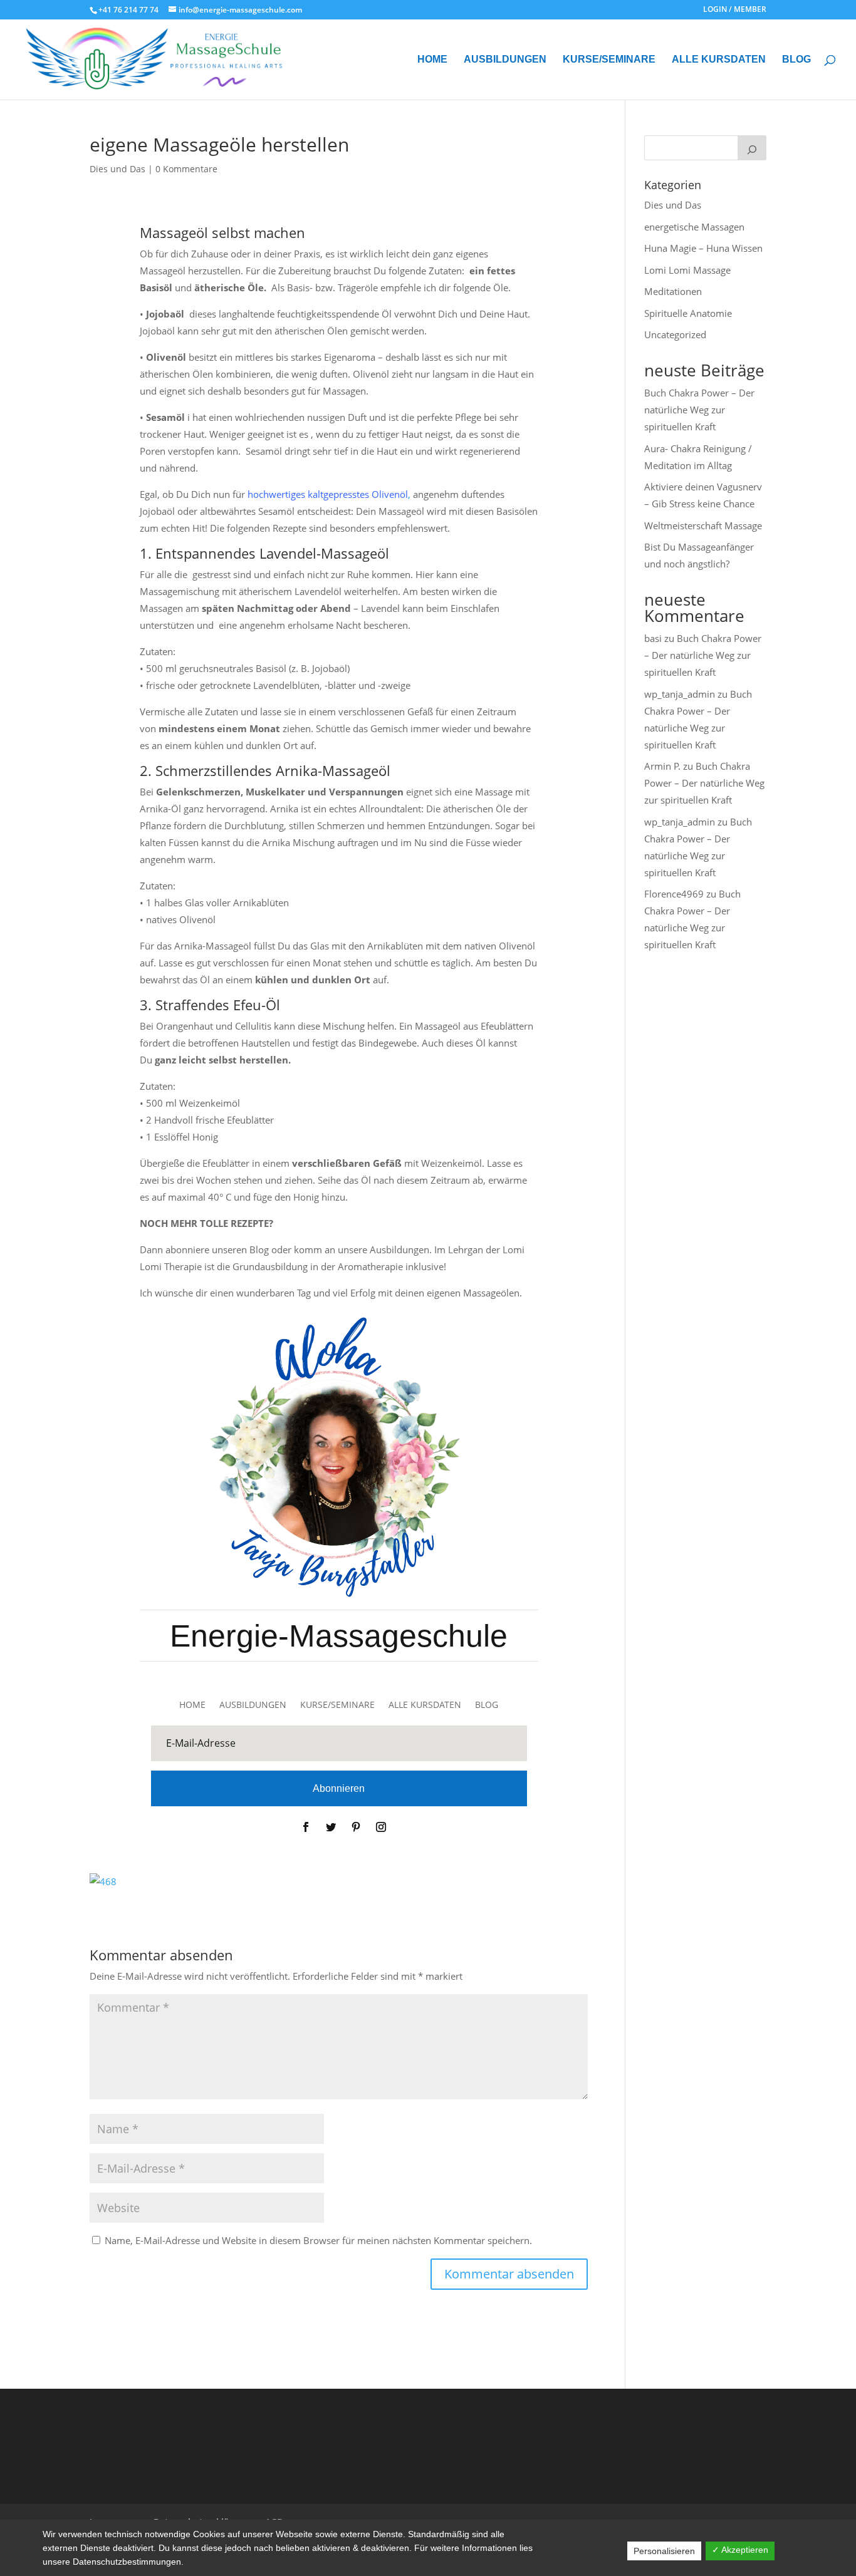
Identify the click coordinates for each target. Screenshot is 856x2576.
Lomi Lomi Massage (687, 270)
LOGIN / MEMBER (735, 10)
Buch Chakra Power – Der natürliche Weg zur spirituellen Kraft (699, 410)
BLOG (796, 60)
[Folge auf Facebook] (306, 1827)
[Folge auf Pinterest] (356, 1827)
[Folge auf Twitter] (331, 1827)
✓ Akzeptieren (740, 2550)
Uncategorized (675, 334)
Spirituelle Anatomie (688, 313)
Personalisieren (664, 2551)
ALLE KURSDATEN (719, 60)
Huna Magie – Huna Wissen (703, 248)
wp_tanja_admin (680, 694)
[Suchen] (752, 148)
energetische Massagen (694, 227)
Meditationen (673, 291)
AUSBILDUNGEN (505, 60)
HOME (432, 60)
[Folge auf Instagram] (381, 1827)
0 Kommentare (186, 169)
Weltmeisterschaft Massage (703, 525)
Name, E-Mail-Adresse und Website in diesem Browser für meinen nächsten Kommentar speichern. (318, 2240)
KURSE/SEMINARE (609, 60)
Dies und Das (117, 169)
